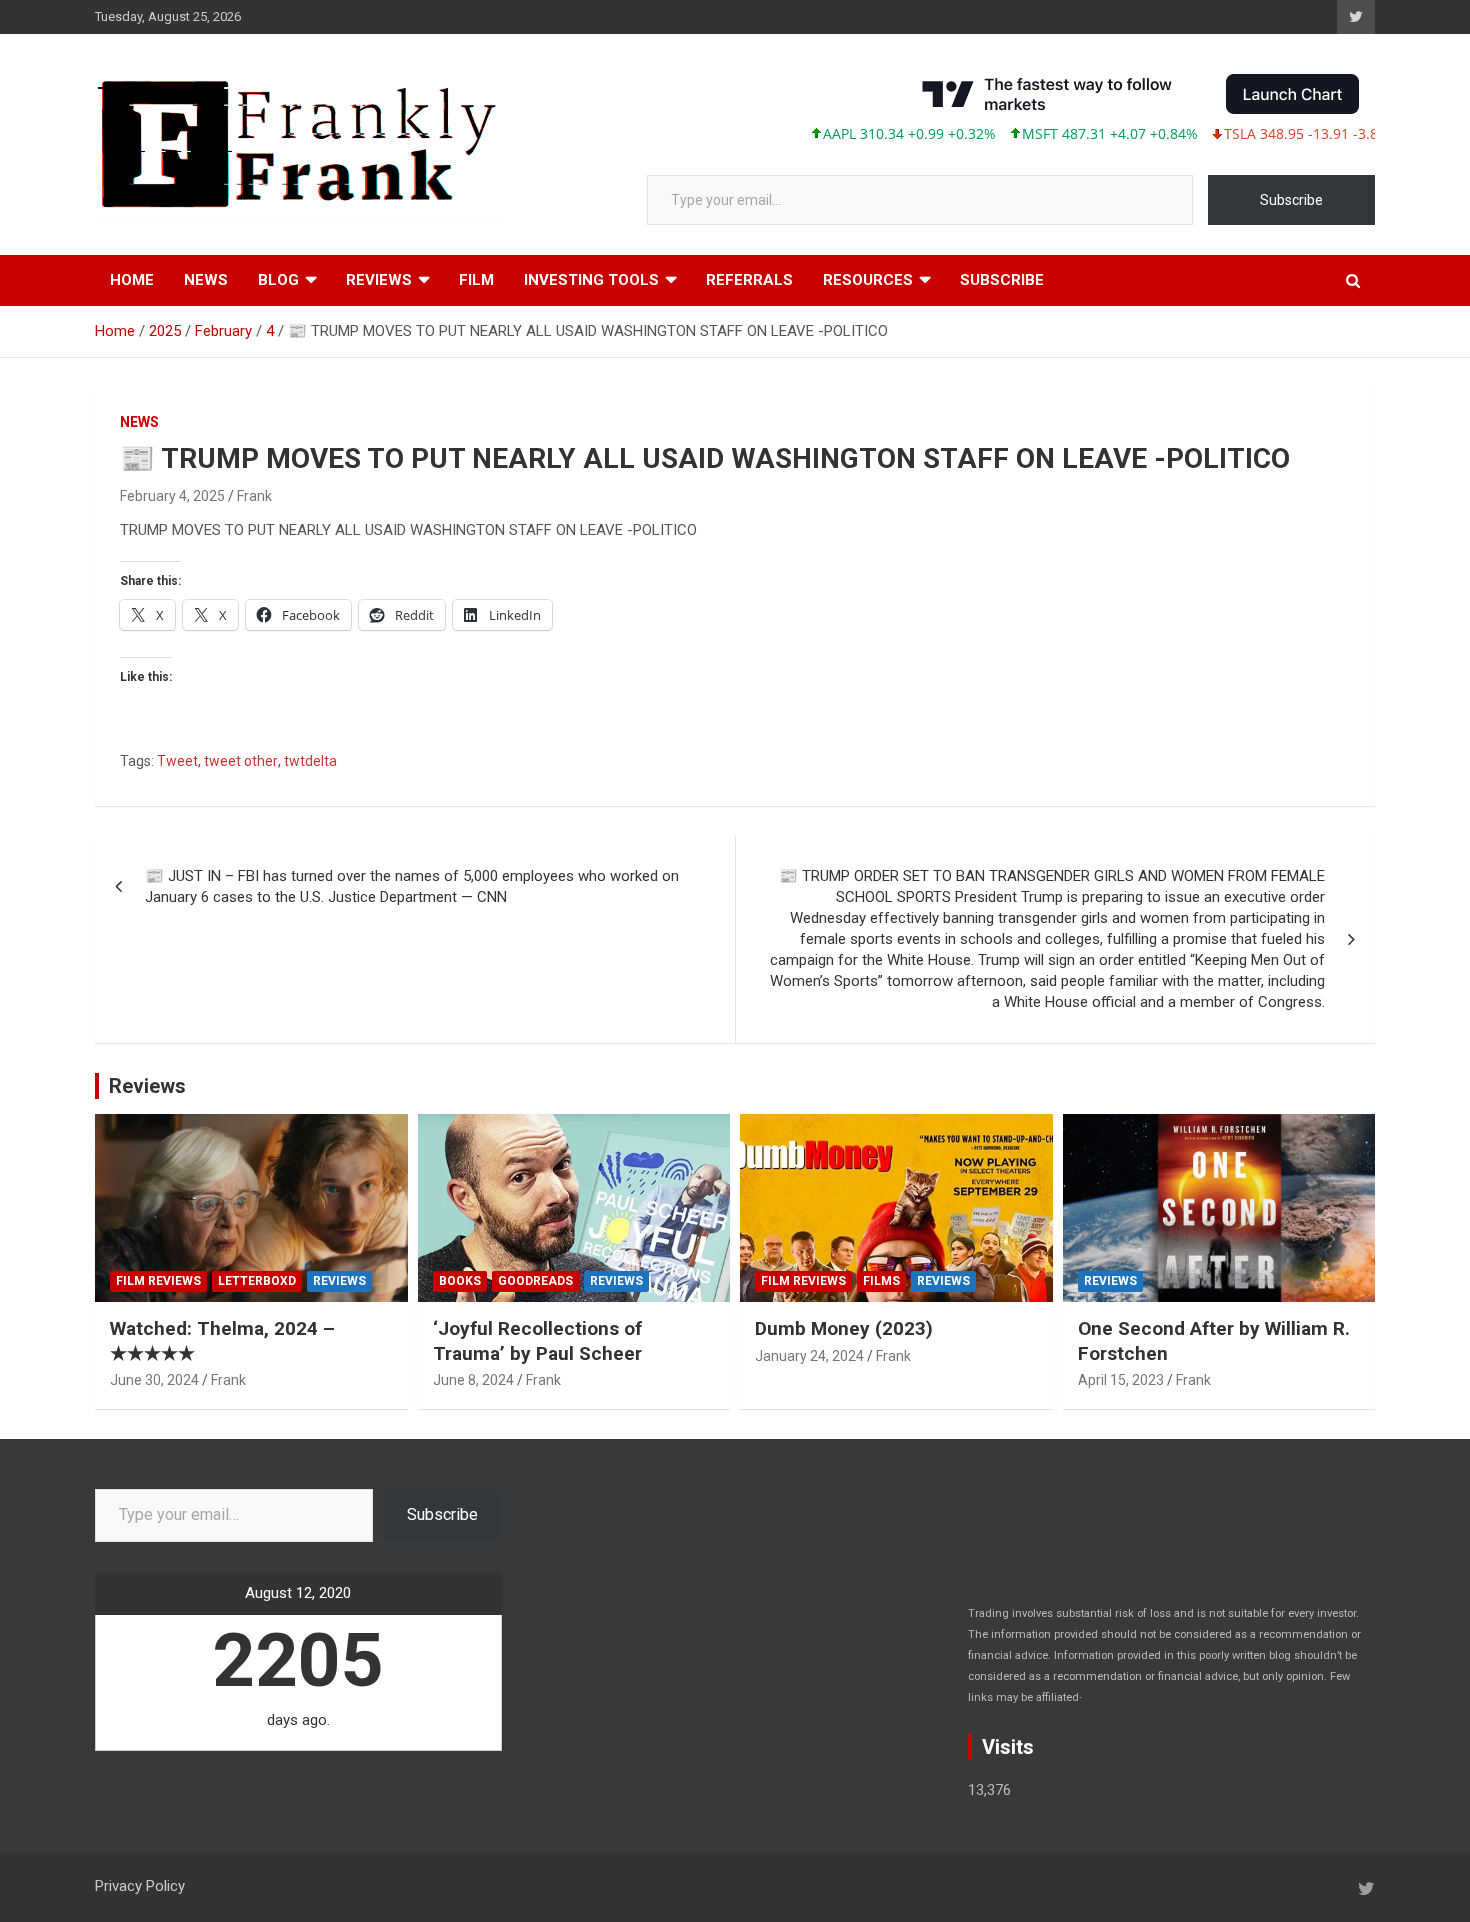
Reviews (379, 280)
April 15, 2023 (1121, 1380)
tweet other (241, 761)
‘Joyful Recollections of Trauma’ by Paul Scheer (537, 1341)
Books (460, 1281)
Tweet (177, 761)
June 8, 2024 (473, 1380)
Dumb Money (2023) (844, 1328)
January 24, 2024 (809, 1356)
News (206, 280)
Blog (278, 280)
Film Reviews (158, 1281)
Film (476, 280)
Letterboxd (257, 1281)
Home (132, 280)
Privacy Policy (140, 1886)
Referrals (749, 280)
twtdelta (310, 761)
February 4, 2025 (172, 496)
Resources (868, 280)
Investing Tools (591, 280)
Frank (254, 496)
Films (881, 1281)
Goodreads (535, 1281)
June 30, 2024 (154, 1380)
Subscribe (1291, 200)
